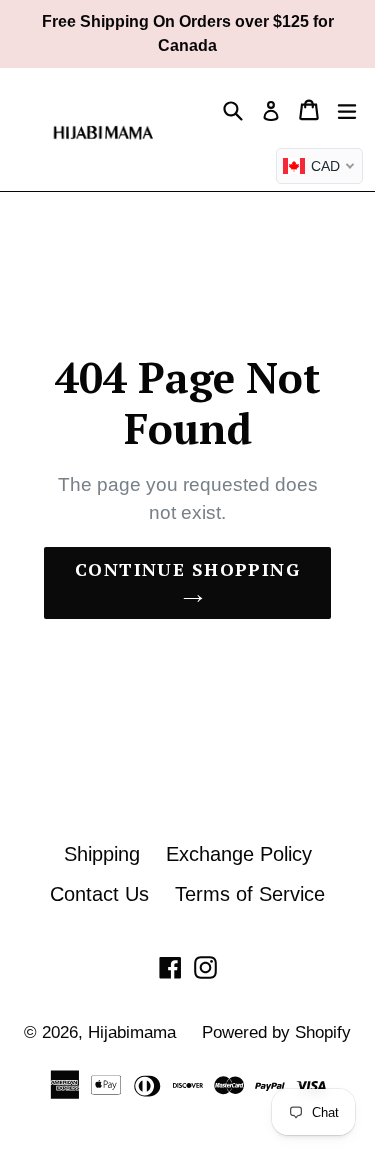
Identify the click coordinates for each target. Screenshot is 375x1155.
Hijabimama (132, 1032)
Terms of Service (250, 894)
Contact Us (99, 894)
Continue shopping (187, 569)
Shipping (102, 854)
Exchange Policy (239, 854)
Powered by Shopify (276, 1032)
